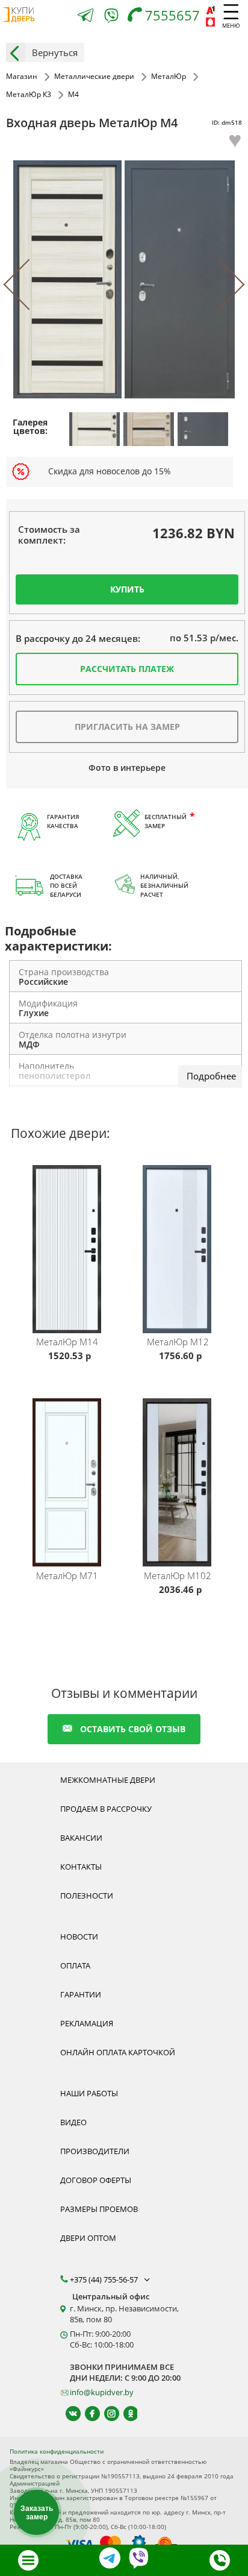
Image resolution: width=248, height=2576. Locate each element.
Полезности (87, 1896)
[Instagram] (106, 2414)
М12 (178, 1342)
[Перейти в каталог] (28, 2560)
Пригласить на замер (127, 727)
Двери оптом (88, 2238)
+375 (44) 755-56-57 (105, 2279)
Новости (79, 1937)
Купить (127, 589)
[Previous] (29, 285)
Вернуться (55, 52)
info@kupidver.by (102, 2392)
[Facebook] (87, 2414)
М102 (178, 1575)
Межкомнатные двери (108, 1780)
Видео (73, 2122)
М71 (67, 1575)
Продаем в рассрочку (106, 1809)
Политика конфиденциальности (57, 2451)
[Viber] (111, 18)
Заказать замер (37, 2513)
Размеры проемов (99, 2209)
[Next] (219, 285)
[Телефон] (220, 2560)
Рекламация (87, 2023)
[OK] (126, 2414)
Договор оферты (96, 2180)
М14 (67, 1342)
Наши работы (89, 2093)
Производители (95, 2151)
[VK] (68, 2414)
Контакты (81, 1867)
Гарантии (81, 1994)
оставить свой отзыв (133, 1729)
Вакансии (81, 1838)
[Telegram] (85, 17)
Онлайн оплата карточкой (118, 2052)
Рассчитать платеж (127, 669)
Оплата (75, 1965)
